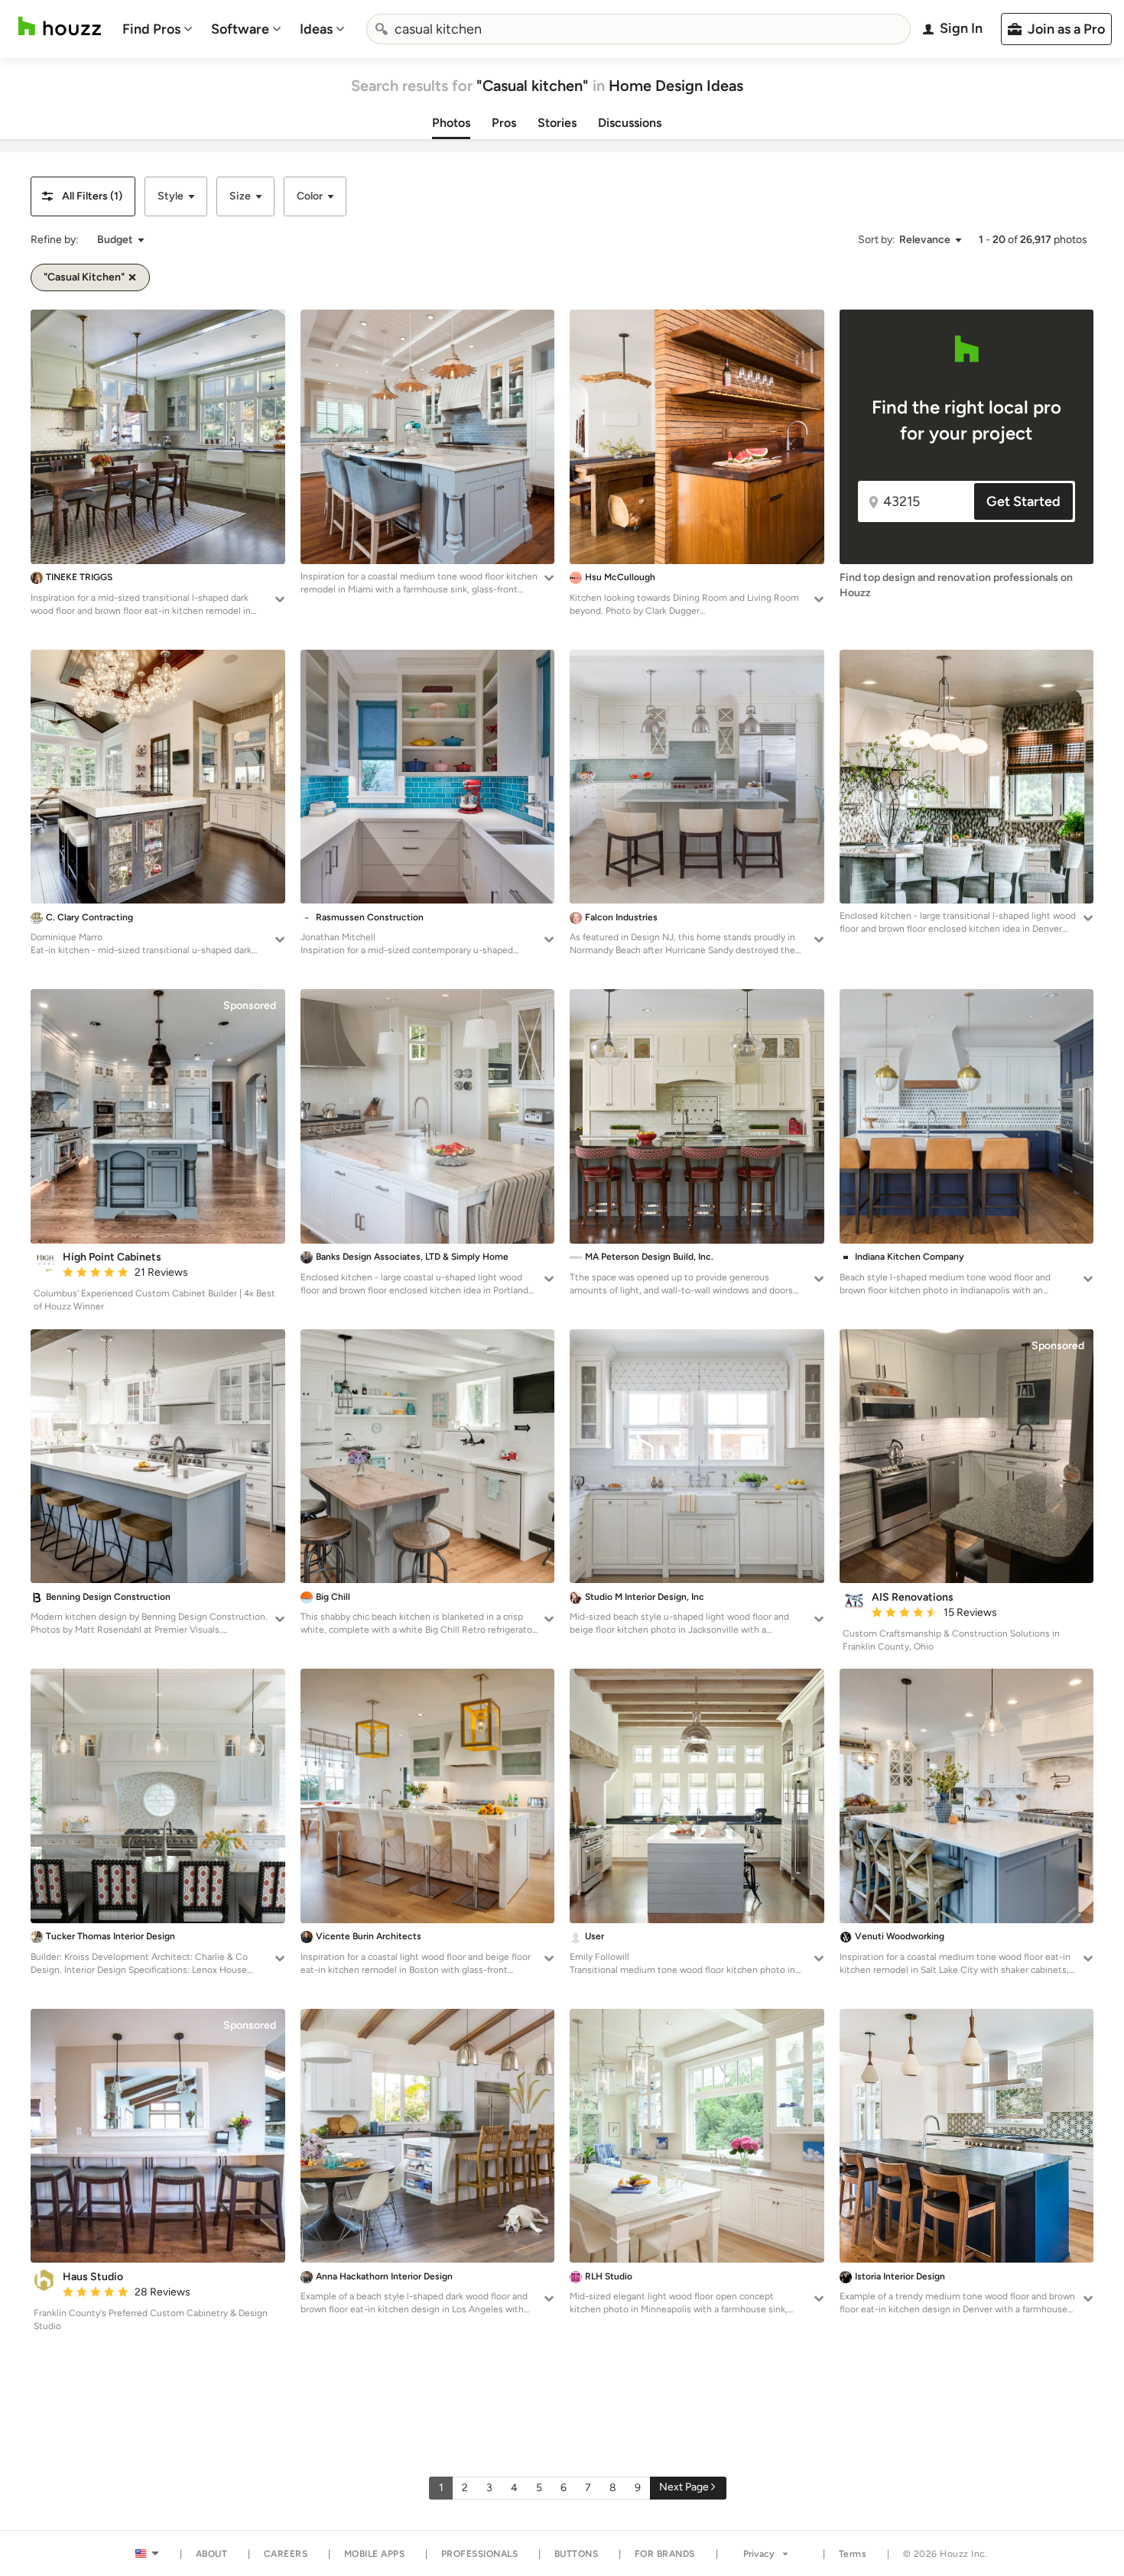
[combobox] (638, 29)
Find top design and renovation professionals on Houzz (956, 585)
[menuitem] (158, 29)
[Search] (382, 29)
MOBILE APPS (375, 2554)
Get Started (1023, 501)
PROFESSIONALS (480, 2554)
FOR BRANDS (665, 2554)
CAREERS (286, 2554)
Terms (853, 2554)
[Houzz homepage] (60, 26)
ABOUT (212, 2554)
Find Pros (151, 29)
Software (240, 29)
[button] (83, 196)
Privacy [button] (759, 2554)
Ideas (316, 29)
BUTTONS (577, 2554)
